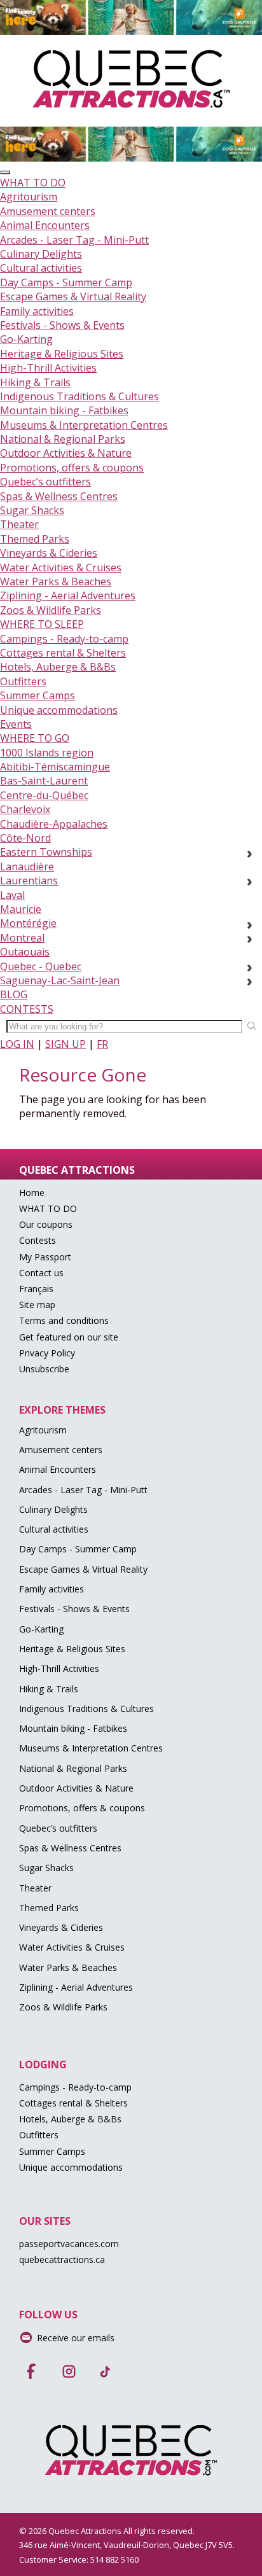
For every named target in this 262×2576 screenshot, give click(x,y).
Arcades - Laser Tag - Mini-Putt (74, 240)
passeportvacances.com (69, 2244)
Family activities (37, 311)
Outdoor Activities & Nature (66, 453)
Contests (38, 1240)
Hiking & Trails (35, 382)
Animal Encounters (45, 225)
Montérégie (28, 923)
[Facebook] (32, 2367)
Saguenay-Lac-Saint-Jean (60, 980)
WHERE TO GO (35, 738)
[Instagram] (69, 2367)
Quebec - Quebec (41, 966)
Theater (19, 524)
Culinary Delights (41, 254)
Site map (37, 1305)
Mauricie (21, 909)
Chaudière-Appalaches (54, 824)
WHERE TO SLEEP (42, 624)
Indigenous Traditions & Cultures (79, 396)
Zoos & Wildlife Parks (51, 610)
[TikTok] (106, 2367)
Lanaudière (27, 867)
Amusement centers (48, 211)
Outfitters (23, 681)
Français (36, 1289)
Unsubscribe (44, 1369)
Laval (12, 895)
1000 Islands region (47, 753)
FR (102, 1044)
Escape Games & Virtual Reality (73, 296)
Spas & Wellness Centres (59, 496)
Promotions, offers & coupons (72, 468)
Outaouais (25, 952)
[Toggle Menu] (5, 172)
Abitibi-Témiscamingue (55, 767)
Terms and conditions (64, 1320)
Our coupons (46, 1224)
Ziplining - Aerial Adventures (68, 595)
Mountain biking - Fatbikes (64, 410)
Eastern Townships (46, 852)
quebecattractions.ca (62, 2259)
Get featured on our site (69, 1337)
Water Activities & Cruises (61, 567)
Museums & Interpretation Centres (84, 425)
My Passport (45, 1257)
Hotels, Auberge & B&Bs (58, 667)
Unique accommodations (59, 710)
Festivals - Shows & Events (62, 325)
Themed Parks (35, 539)
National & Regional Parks (63, 439)
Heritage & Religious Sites (62, 354)
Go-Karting (26, 339)
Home (32, 1193)
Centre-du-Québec (44, 795)
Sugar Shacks (32, 510)
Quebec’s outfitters (45, 482)
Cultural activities (41, 268)
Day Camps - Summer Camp (66, 282)
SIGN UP (65, 1044)
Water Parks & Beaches (56, 581)
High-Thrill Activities (48, 368)
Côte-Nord (25, 838)
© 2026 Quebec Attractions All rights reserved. (107, 2531)
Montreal (22, 938)
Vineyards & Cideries (49, 553)
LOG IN (17, 1044)
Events (16, 724)
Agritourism (29, 197)
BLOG (14, 994)
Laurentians (29, 881)
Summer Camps (38, 695)
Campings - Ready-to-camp (64, 639)
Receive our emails (76, 2338)
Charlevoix (25, 809)
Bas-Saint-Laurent (44, 781)
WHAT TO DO (33, 183)
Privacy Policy (47, 1353)
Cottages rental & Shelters (63, 653)
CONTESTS (27, 1009)
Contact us (41, 1273)
